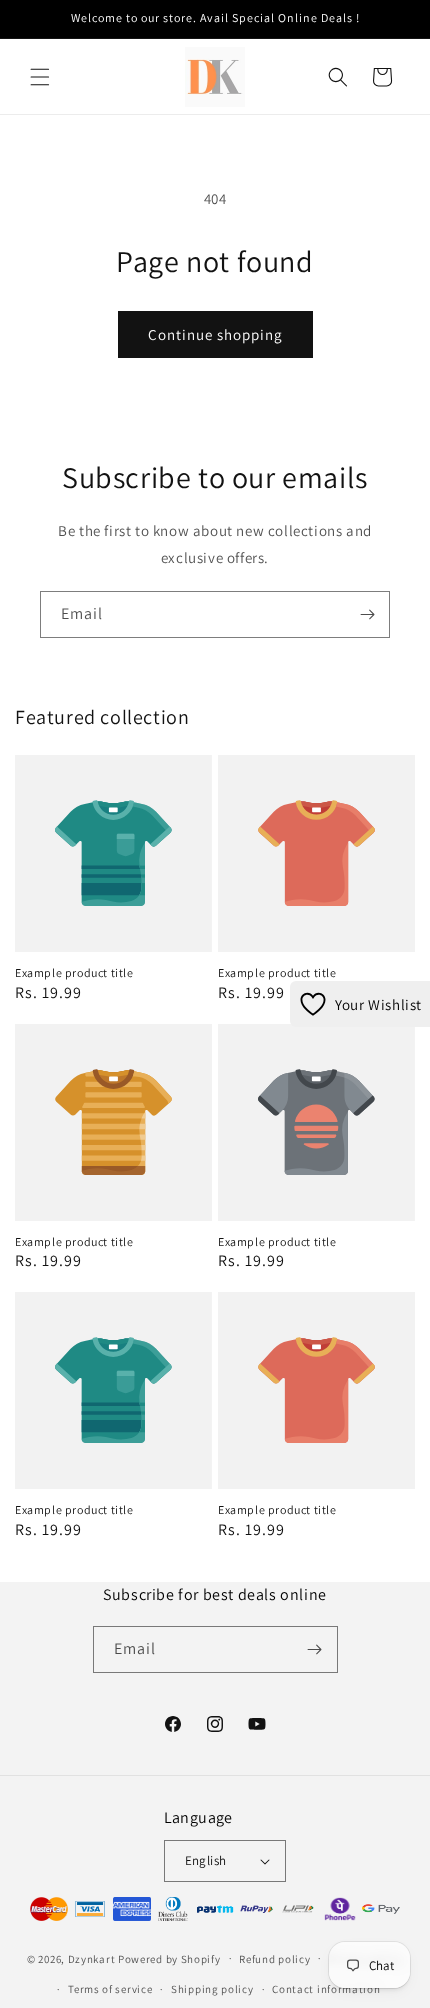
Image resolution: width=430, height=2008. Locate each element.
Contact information (326, 1989)
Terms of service (110, 1989)
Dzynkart (92, 1958)
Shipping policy (212, 1989)
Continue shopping (215, 334)
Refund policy (274, 1959)
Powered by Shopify (169, 1958)
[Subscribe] (367, 614)
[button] (40, 77)
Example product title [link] (74, 972)
